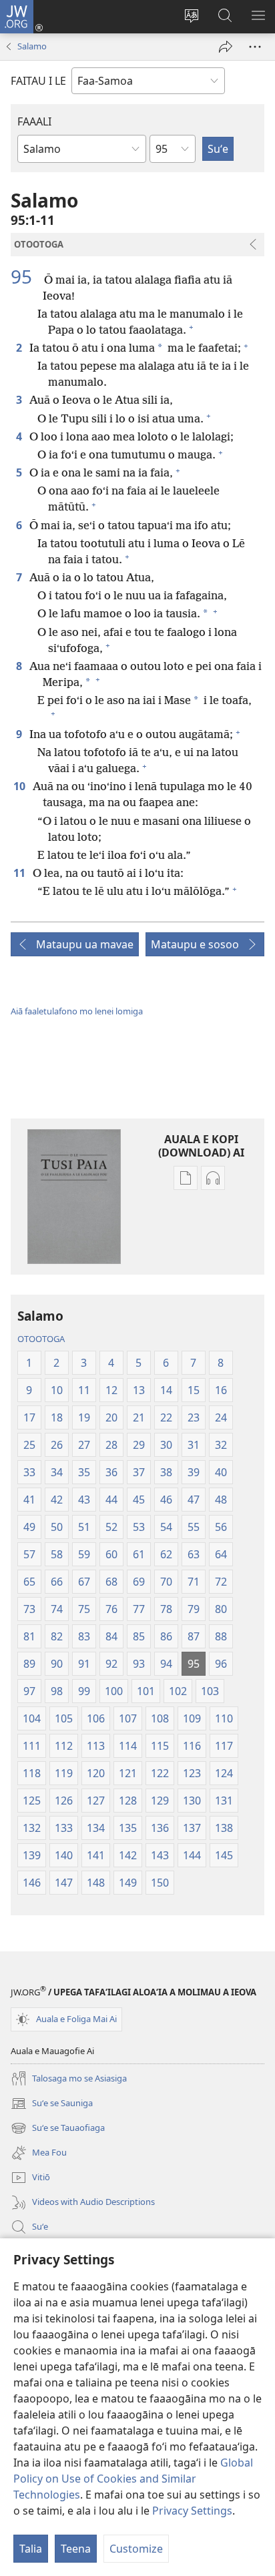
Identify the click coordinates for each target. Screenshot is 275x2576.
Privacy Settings (192, 2511)
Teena (76, 2549)
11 (20, 873)
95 (26, 276)
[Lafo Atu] (226, 47)
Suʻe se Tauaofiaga (58, 2129)
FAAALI (34, 121)
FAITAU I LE (38, 81)
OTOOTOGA (41, 1339)
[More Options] (255, 47)
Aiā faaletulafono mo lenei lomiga (77, 1011)
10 (20, 786)
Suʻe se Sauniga (52, 2104)
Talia (31, 2549)
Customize (136, 2549)
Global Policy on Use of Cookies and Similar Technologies (133, 2479)
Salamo (32, 46)
